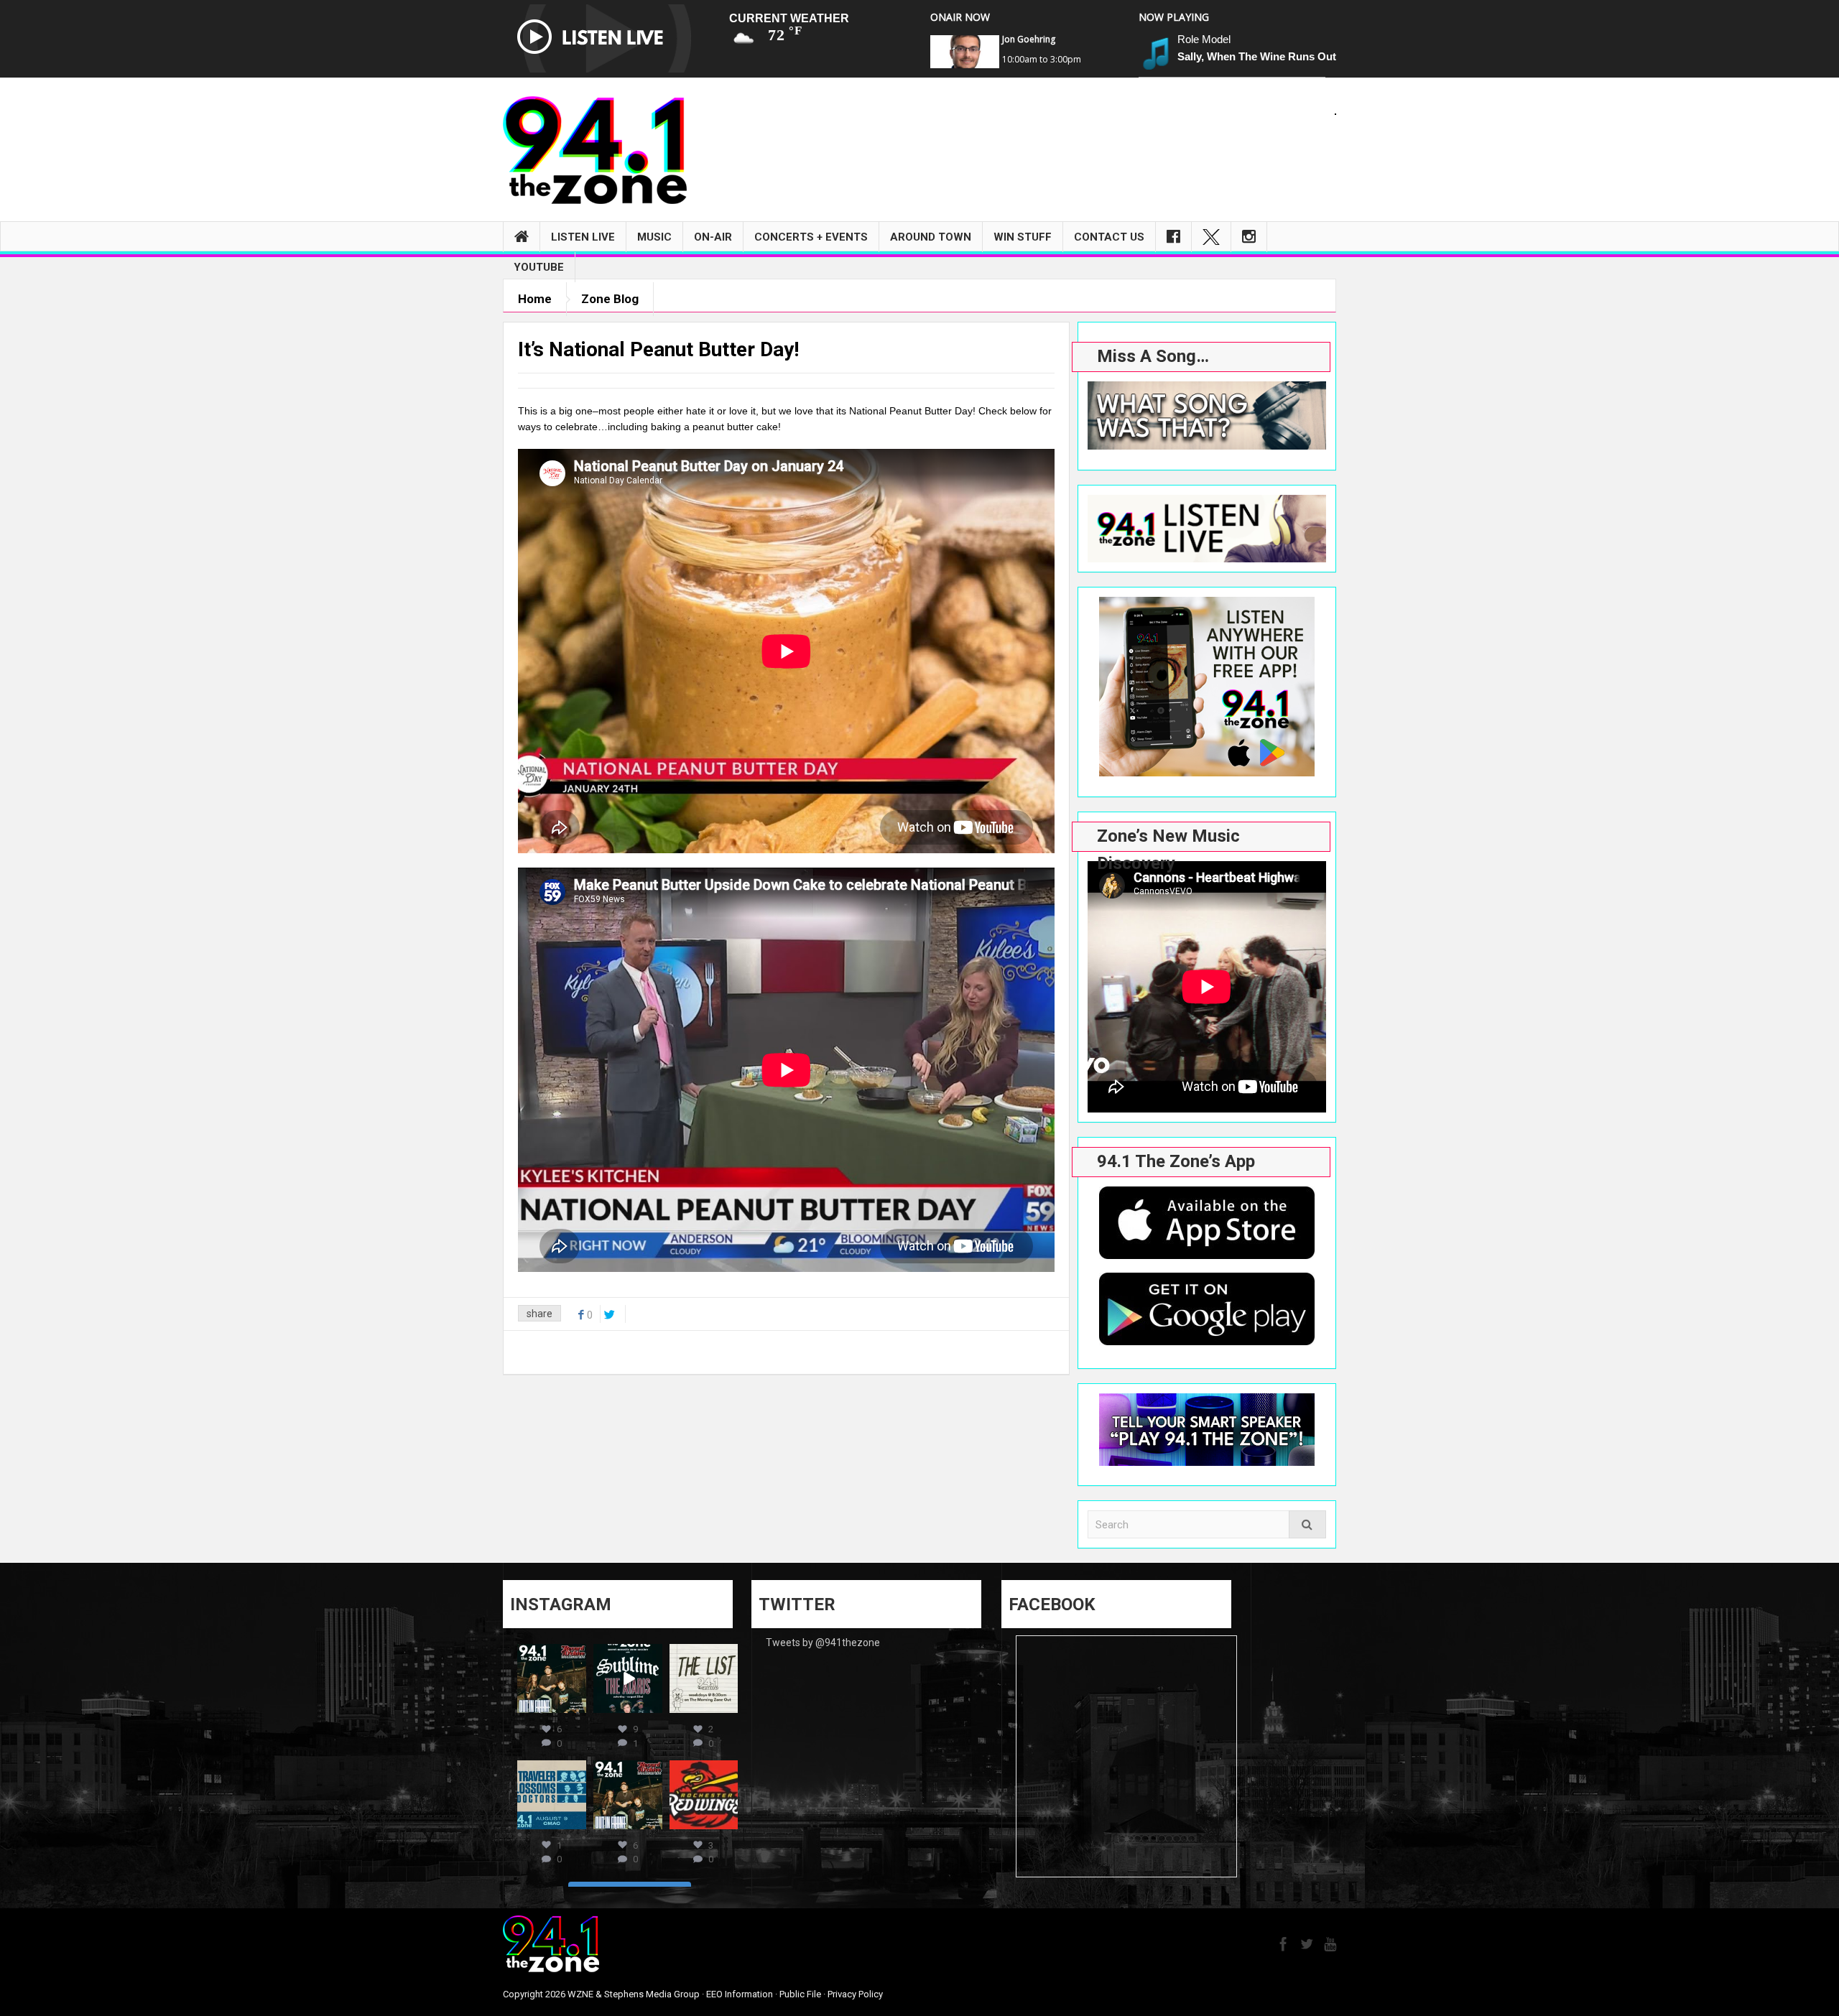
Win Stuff (1023, 237)
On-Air (713, 237)
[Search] (1307, 1524)
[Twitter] (1211, 237)
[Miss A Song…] (1207, 415)
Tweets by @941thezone (823, 1643)
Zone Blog (610, 299)
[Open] (552, 1678)
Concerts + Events (811, 237)
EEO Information (740, 1994)
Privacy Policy (855, 1994)
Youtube (539, 267)
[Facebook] (1173, 237)
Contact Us (1109, 237)
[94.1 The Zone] (595, 149)
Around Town (931, 237)
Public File (800, 1994)
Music (654, 237)
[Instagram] (1249, 237)
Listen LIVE (583, 237)
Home (535, 299)
